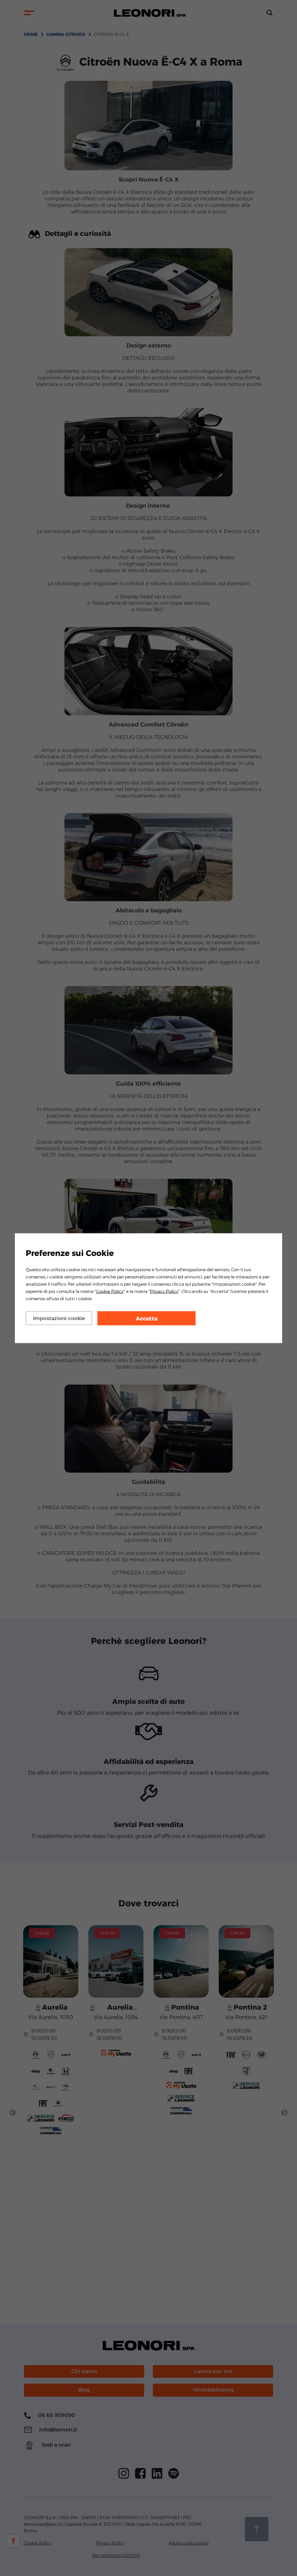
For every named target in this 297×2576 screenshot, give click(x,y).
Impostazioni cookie (59, 1318)
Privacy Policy (164, 1291)
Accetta (147, 1318)
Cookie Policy (110, 1291)
